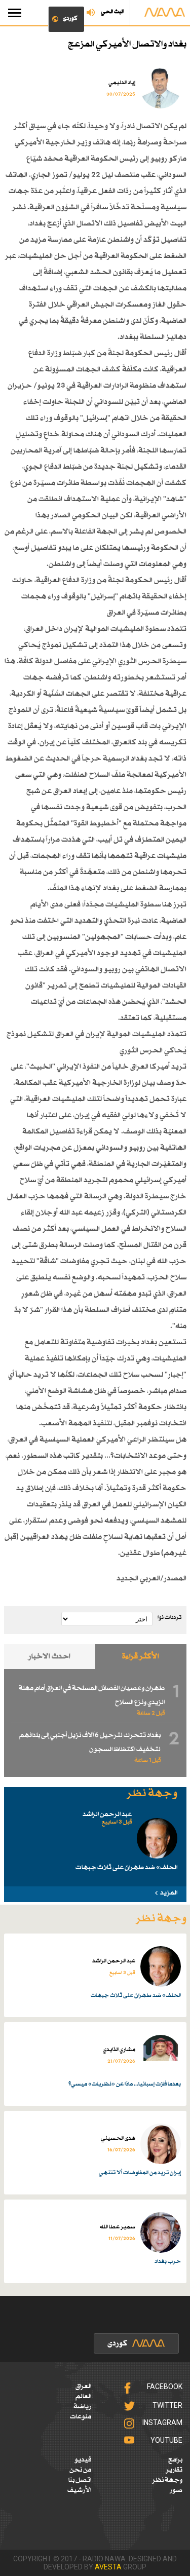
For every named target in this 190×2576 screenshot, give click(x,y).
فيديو (83, 2460)
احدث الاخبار (49, 1657)
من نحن (80, 2470)
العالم (83, 2397)
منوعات (81, 2417)
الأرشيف (79, 2490)
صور (176, 2490)
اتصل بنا (80, 2480)
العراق (83, 2386)
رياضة (82, 2407)
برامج (175, 2460)
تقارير (174, 2470)
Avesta (108, 2567)
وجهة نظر (167, 2480)
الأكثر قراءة (141, 1657)
